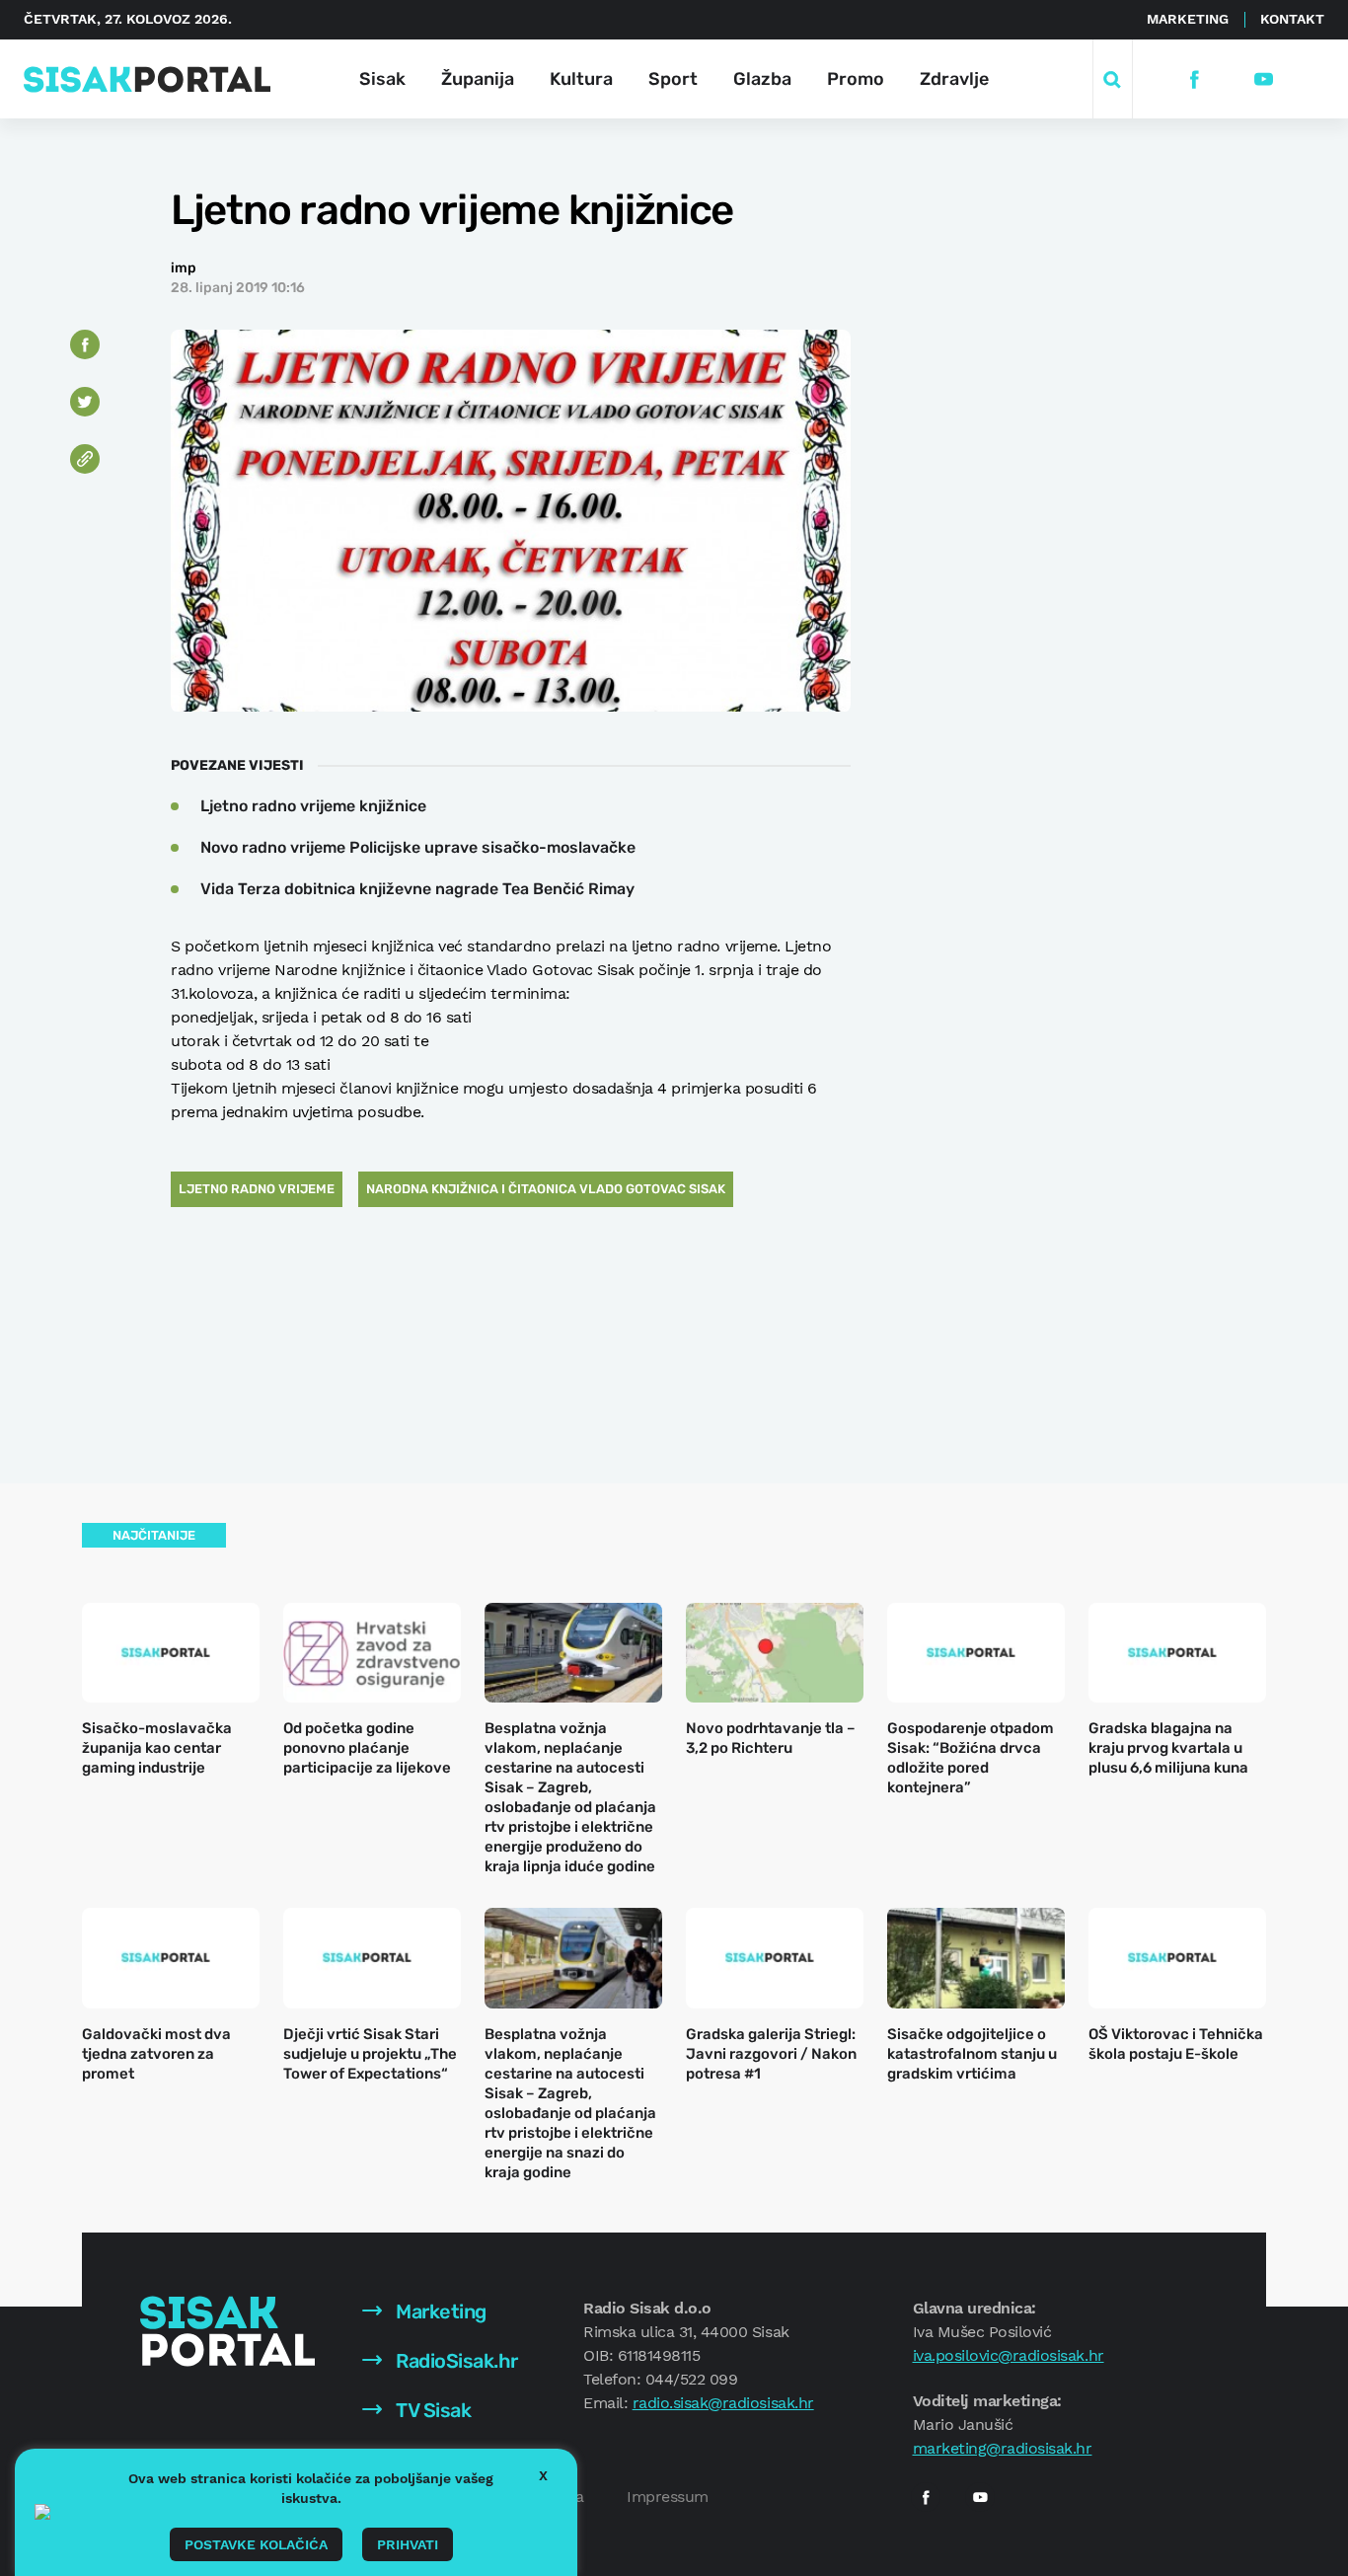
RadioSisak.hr (455, 2361)
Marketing (1188, 19)
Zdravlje (954, 79)
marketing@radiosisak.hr (1003, 2448)
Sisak (382, 79)
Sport (673, 79)
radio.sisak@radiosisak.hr (723, 2403)
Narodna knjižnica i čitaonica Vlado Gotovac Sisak (546, 1189)
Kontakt (1292, 19)
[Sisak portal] (147, 79)
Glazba (762, 79)
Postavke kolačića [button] (256, 2544)
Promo (856, 79)
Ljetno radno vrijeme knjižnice (313, 806)
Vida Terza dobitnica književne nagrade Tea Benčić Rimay (417, 889)
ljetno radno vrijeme (257, 1189)
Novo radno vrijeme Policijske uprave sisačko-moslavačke (418, 847)
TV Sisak (432, 2410)
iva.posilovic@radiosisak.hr (1009, 2355)
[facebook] (1195, 79)
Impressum (668, 2497)
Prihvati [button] (408, 2544)
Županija (478, 79)
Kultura (581, 79)
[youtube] (1264, 79)
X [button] (543, 2475)
